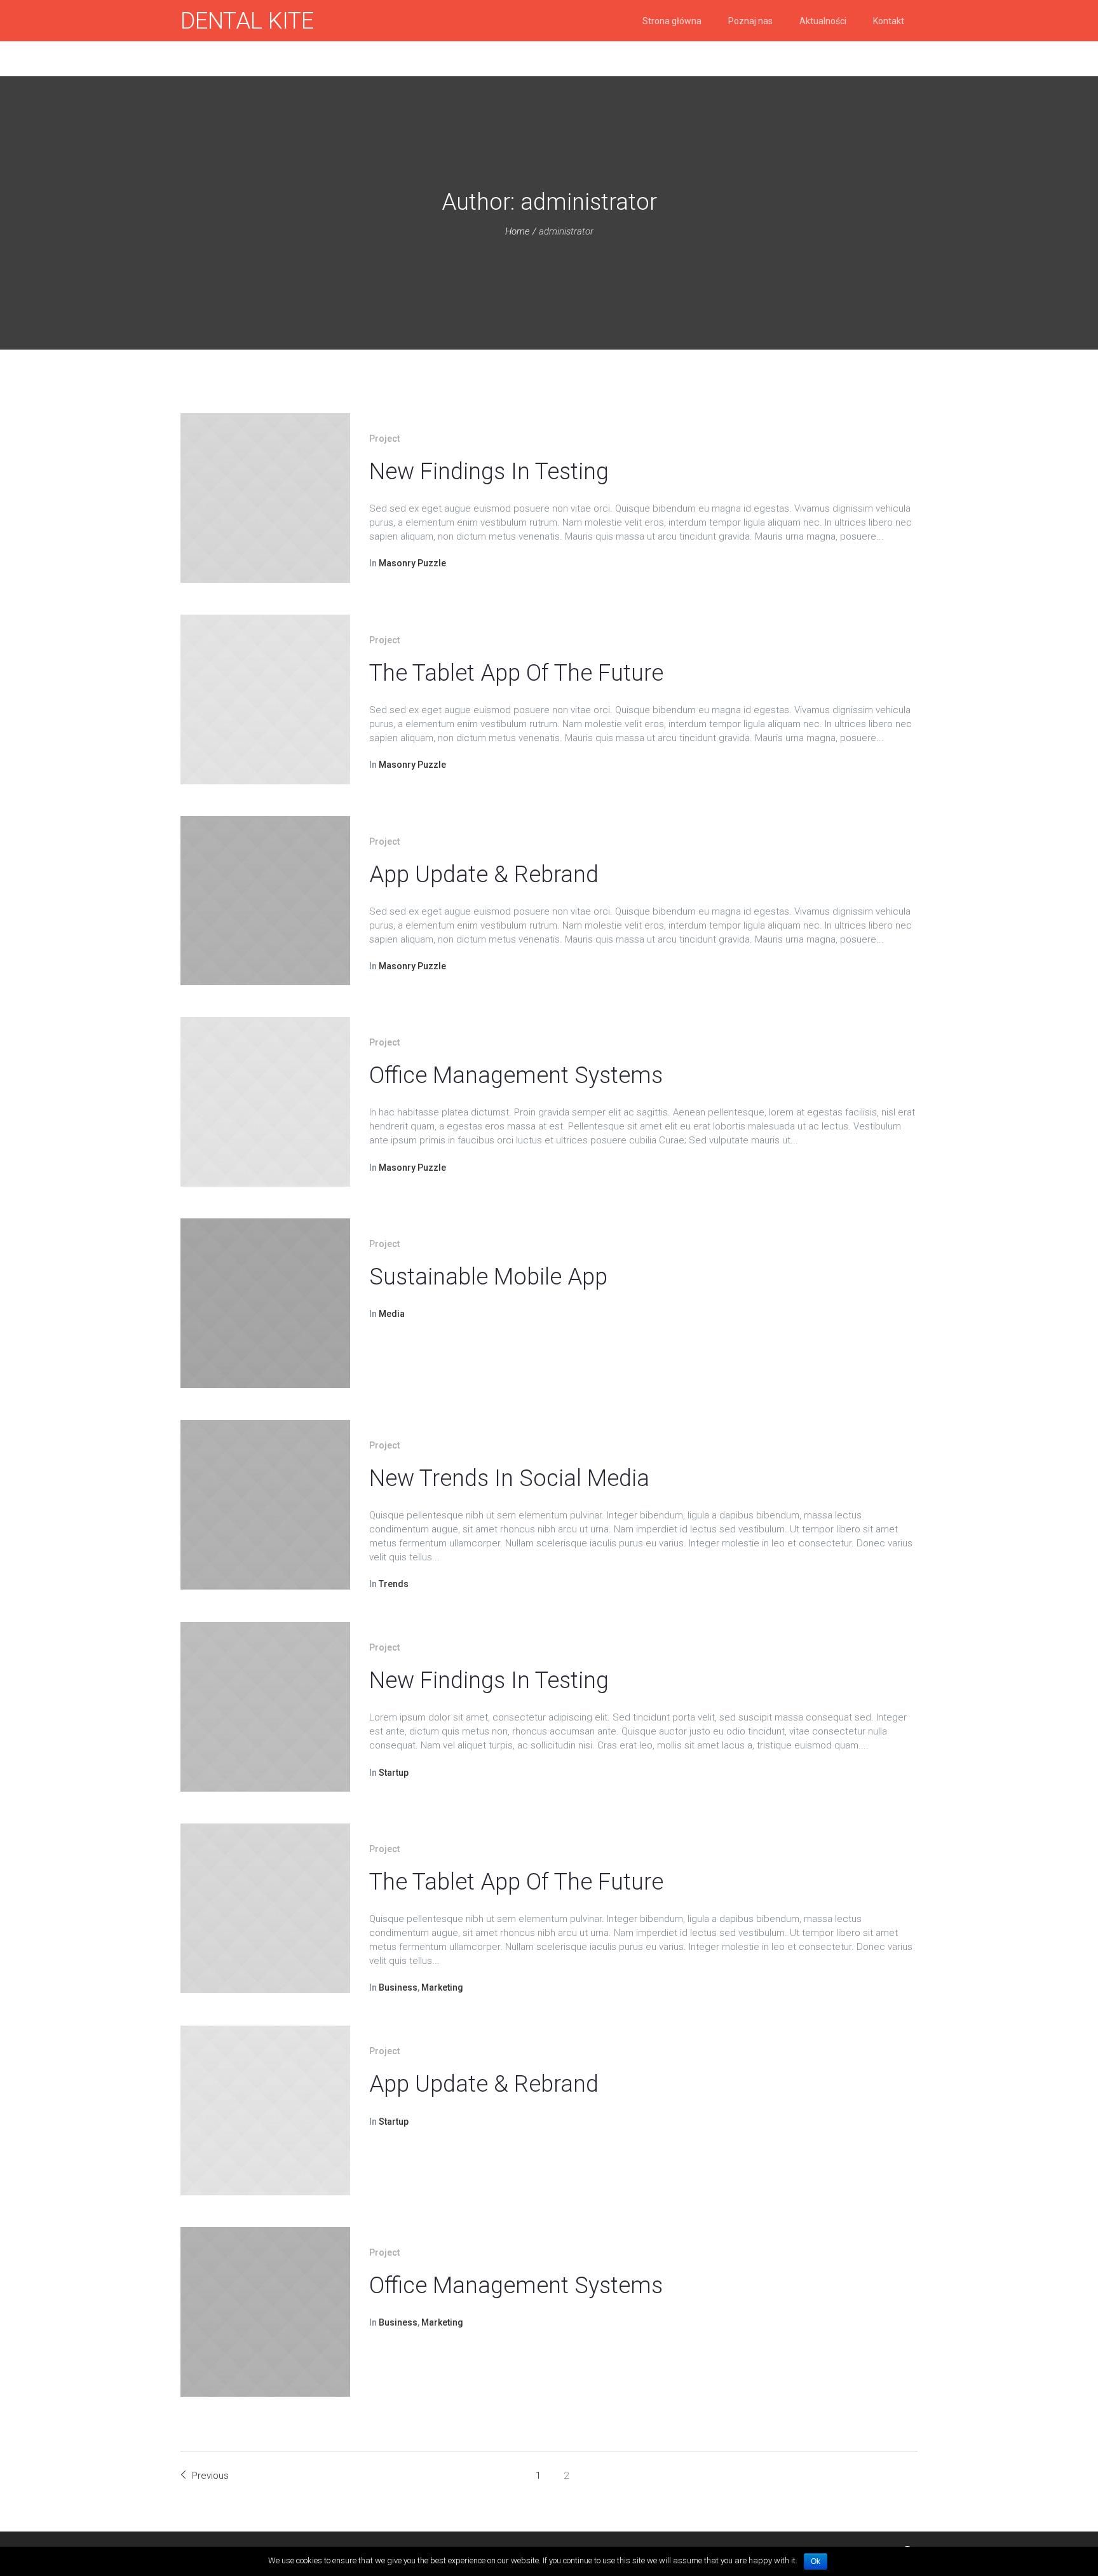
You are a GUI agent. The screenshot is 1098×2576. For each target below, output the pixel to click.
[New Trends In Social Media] (265, 1505)
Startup (394, 1773)
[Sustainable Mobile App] (265, 1303)
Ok (816, 2561)
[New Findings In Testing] (265, 498)
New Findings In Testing (489, 472)
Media (392, 1314)
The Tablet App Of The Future (516, 673)
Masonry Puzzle (412, 563)
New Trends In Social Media (509, 1478)
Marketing (442, 1987)
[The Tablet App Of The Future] (265, 699)
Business (398, 1987)
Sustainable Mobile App (488, 1277)
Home (518, 231)
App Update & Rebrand (484, 875)
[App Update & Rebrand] (265, 901)
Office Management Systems (516, 1075)
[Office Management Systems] (265, 1102)
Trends (394, 1584)
